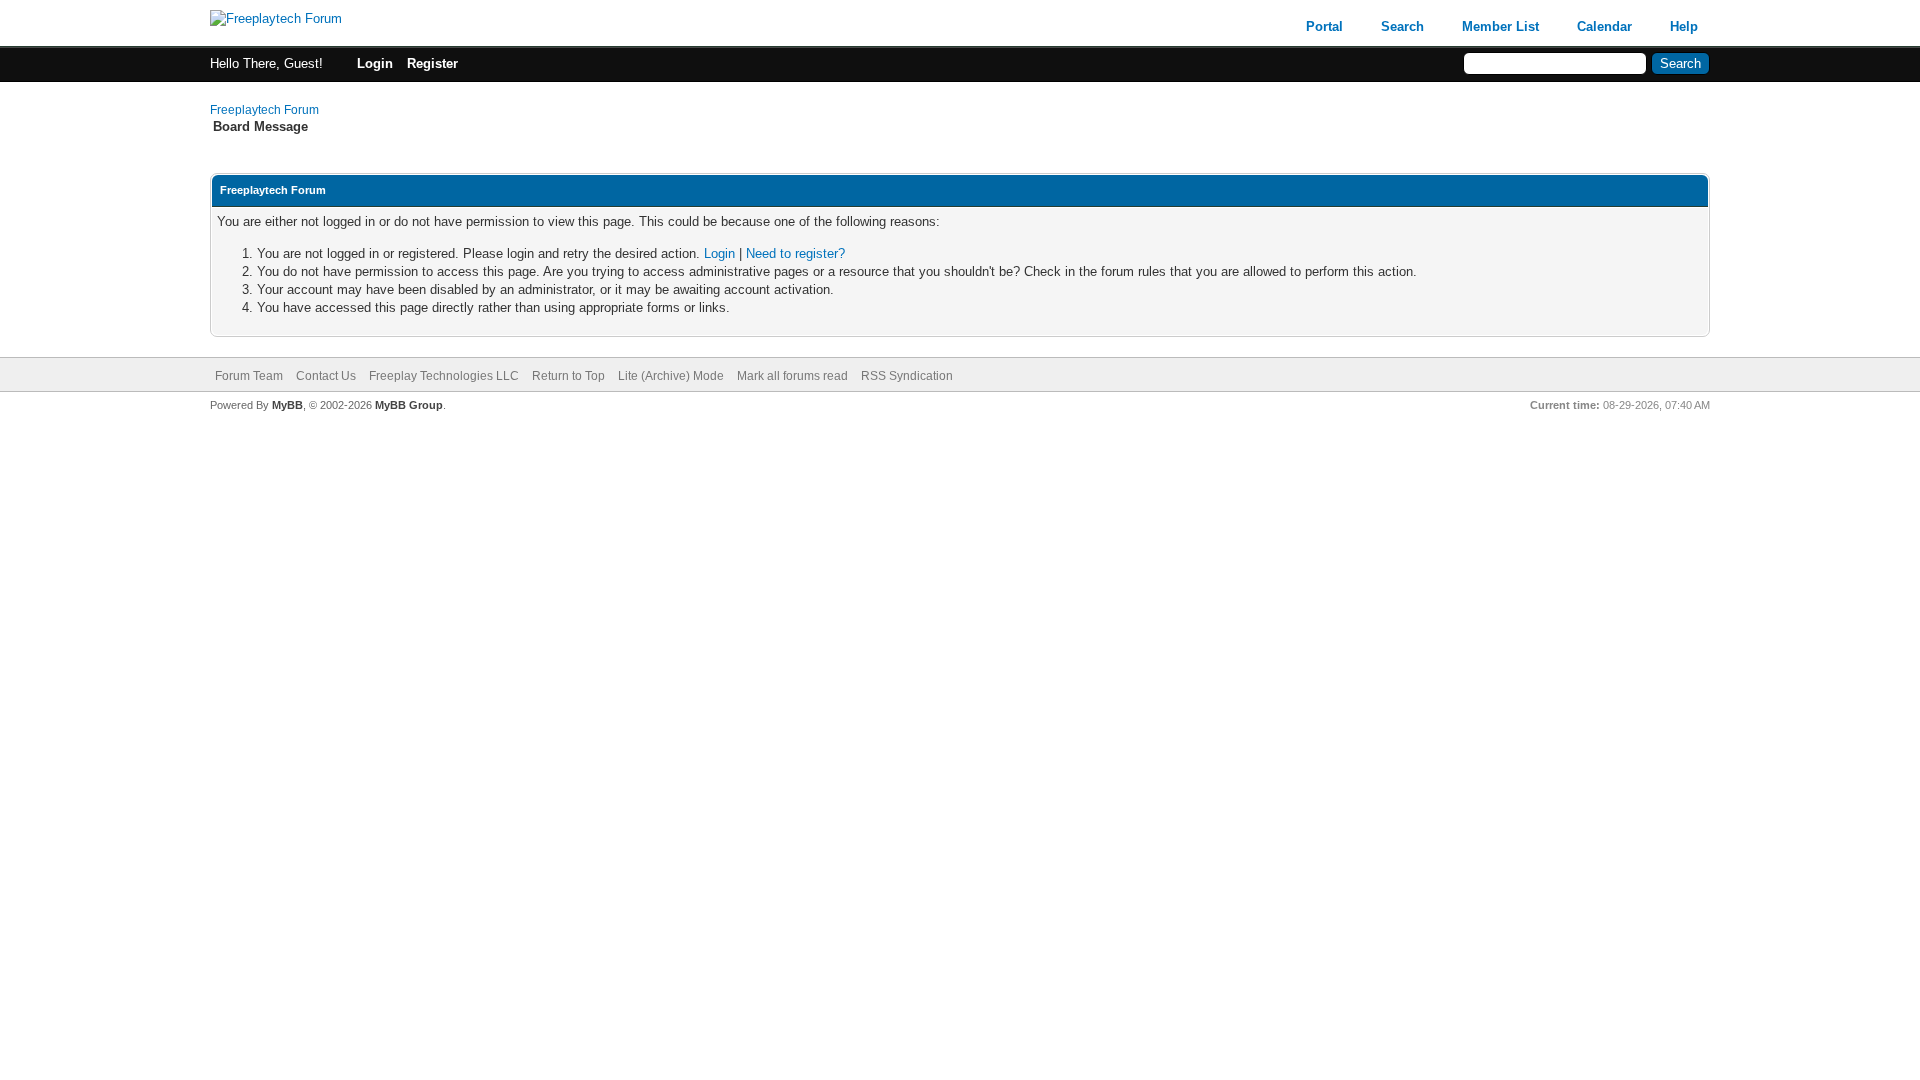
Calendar (1604, 26)
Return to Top (568, 376)
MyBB (287, 405)
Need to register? (795, 253)
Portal (1324, 26)
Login (375, 63)
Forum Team (249, 376)
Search (1402, 26)
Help (1684, 26)
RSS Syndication (907, 376)
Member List (1500, 26)
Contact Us (326, 376)
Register (432, 63)
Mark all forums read (792, 376)
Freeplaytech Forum (264, 110)
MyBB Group (409, 405)
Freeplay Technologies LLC (444, 376)
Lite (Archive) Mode (671, 376)
